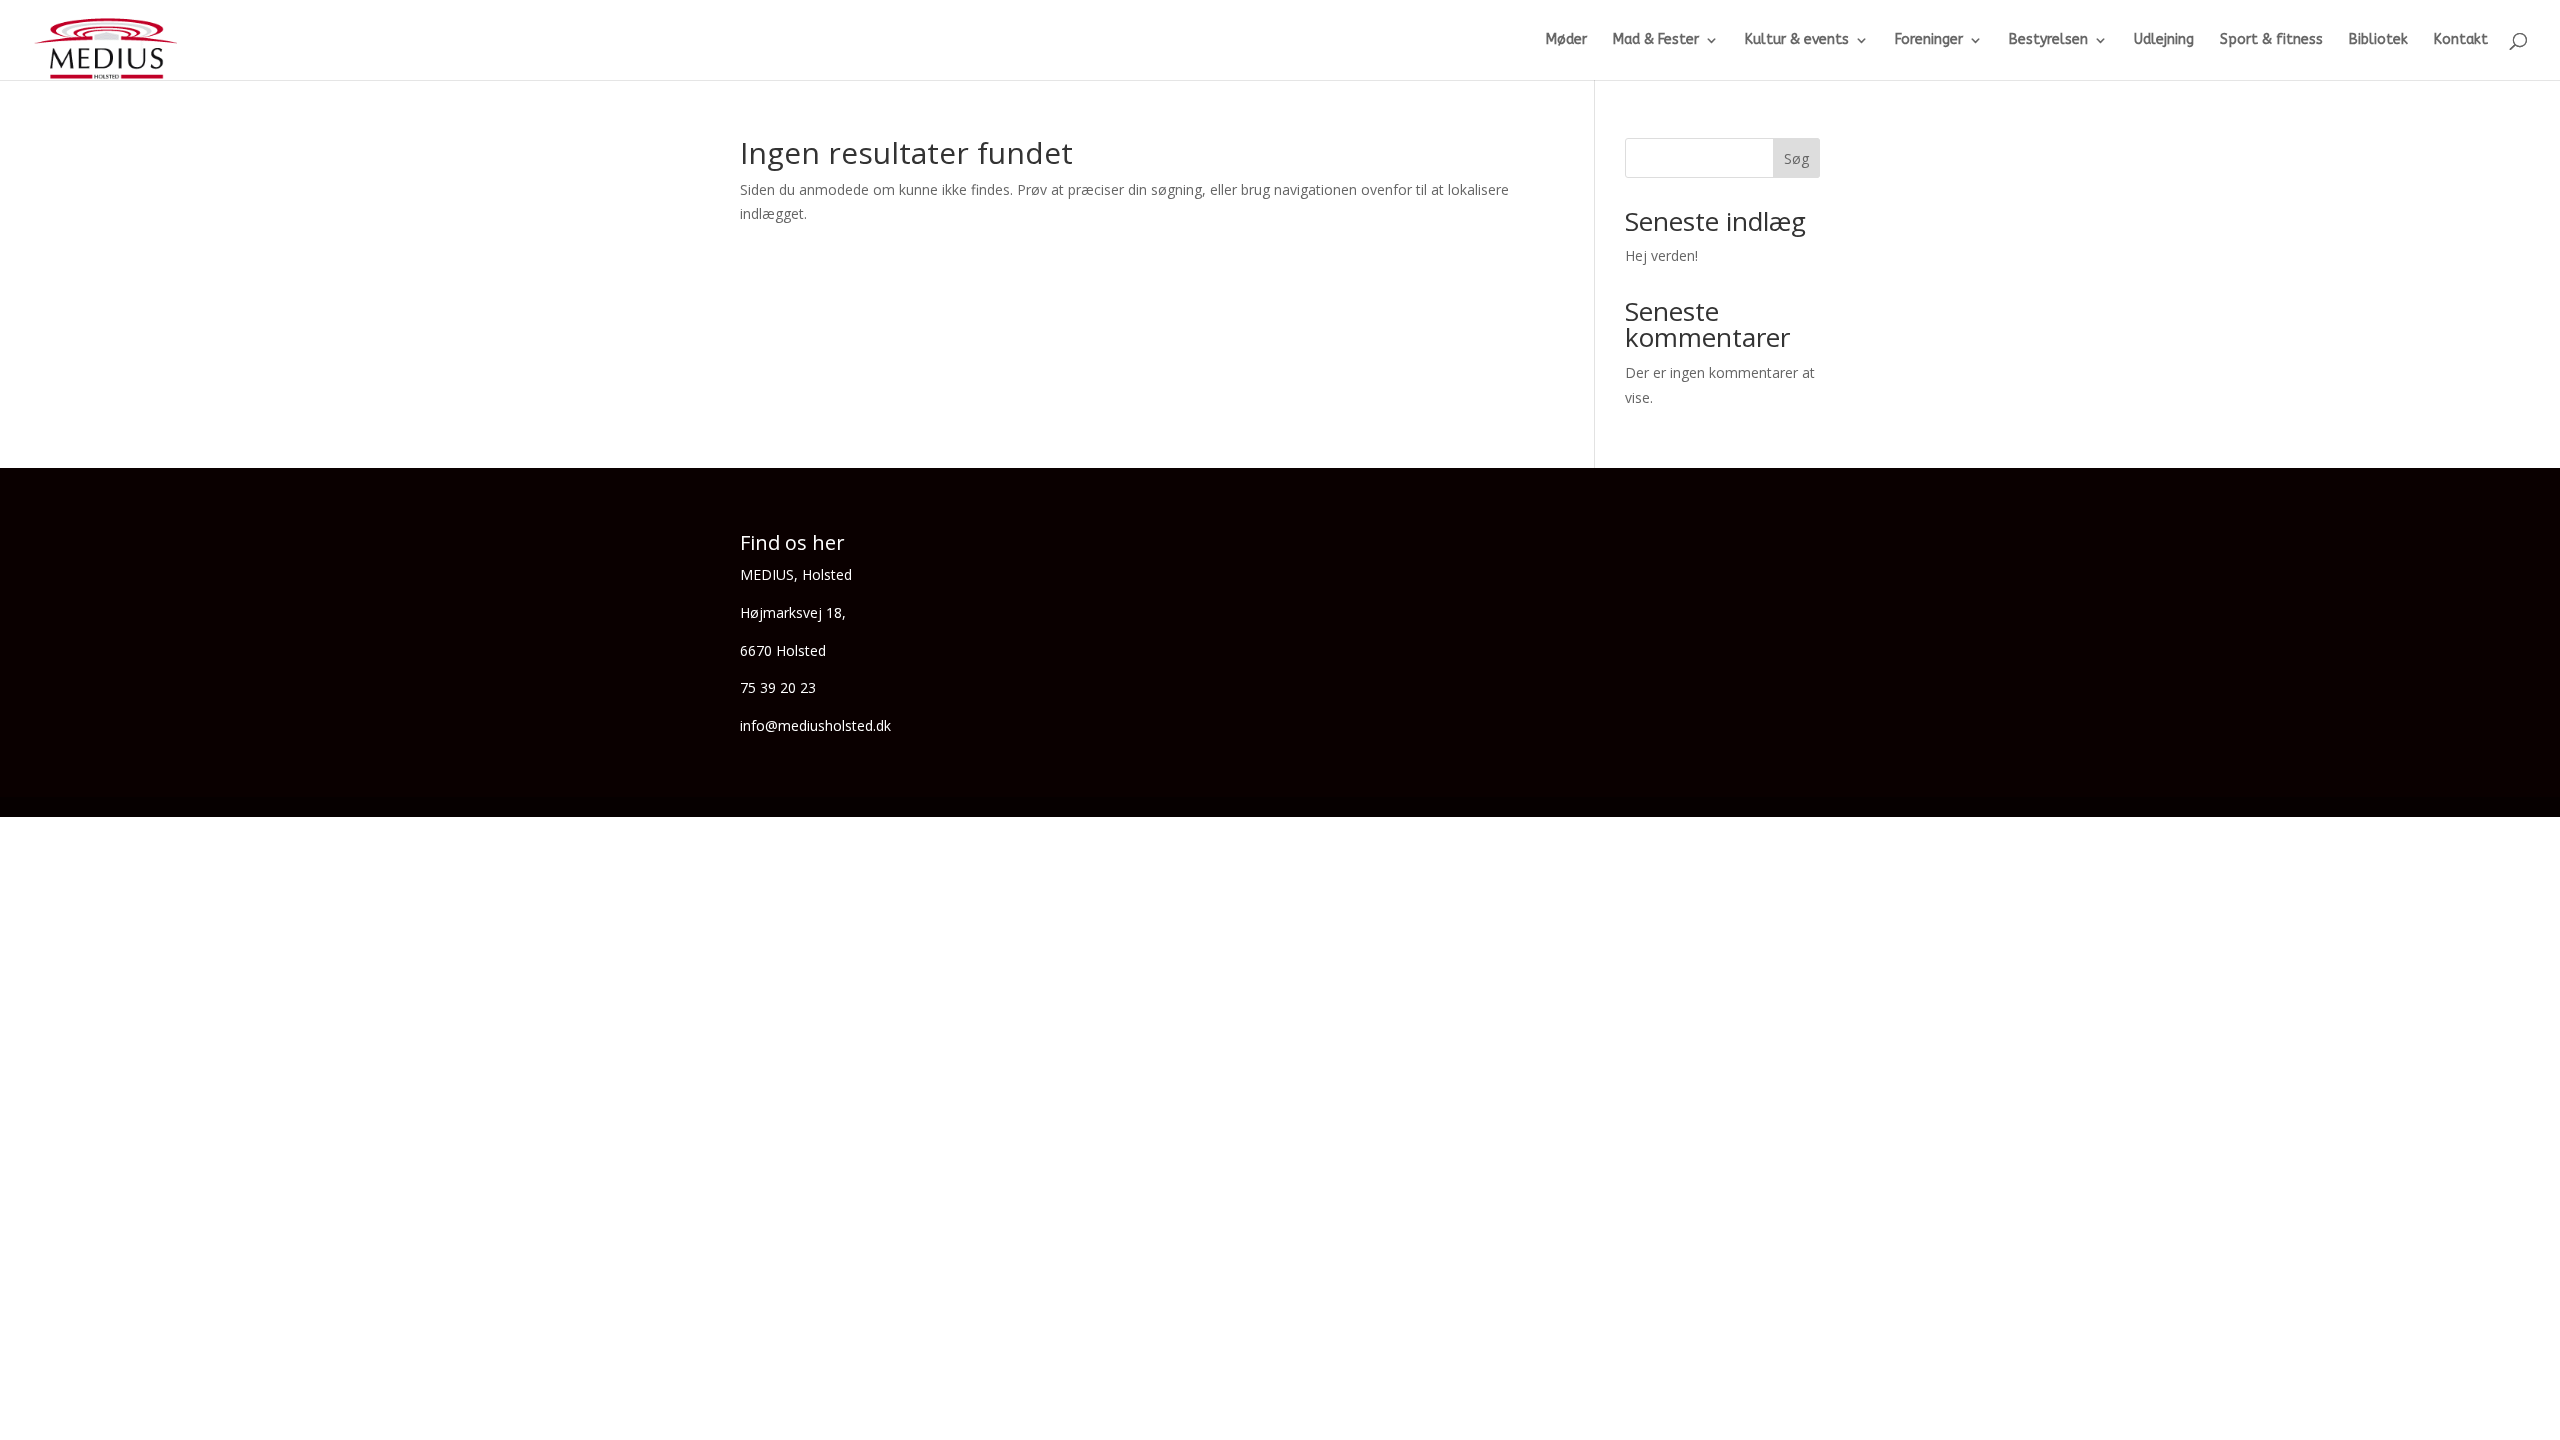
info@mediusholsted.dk (815, 725)
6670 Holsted (783, 650)
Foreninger (1929, 40)
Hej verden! (1661, 255)
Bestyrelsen (2048, 40)
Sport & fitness (2271, 40)
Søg (1796, 158)
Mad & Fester (1656, 40)
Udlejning (2164, 40)
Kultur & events (1797, 40)
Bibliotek (2378, 40)
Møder (1566, 40)
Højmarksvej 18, (793, 612)
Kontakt (2461, 40)
